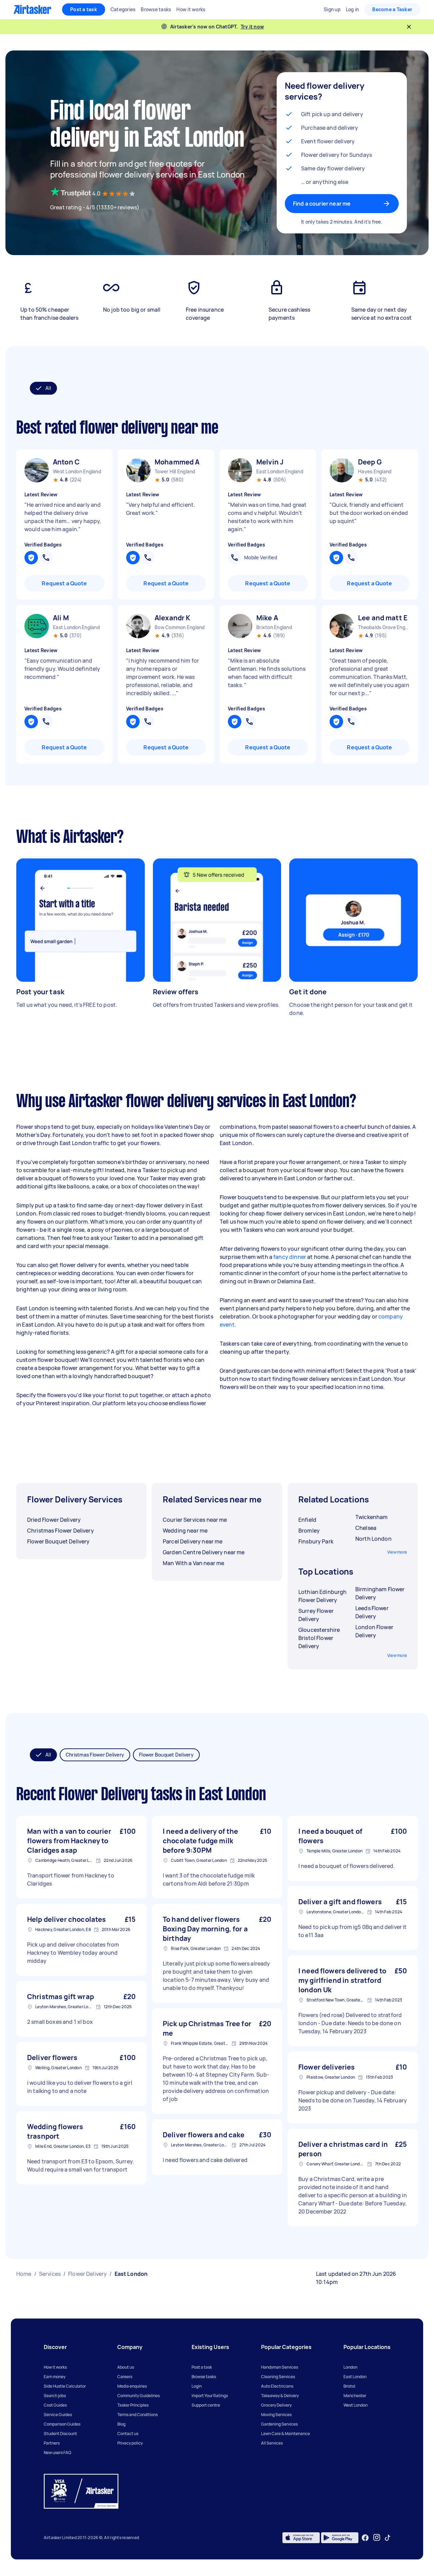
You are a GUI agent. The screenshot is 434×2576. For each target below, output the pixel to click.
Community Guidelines (139, 2396)
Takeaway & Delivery (280, 2396)
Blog (121, 2424)
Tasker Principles (133, 2405)
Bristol (349, 2386)
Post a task (84, 9)
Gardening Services (279, 2424)
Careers (125, 2377)
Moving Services (276, 2415)
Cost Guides (55, 2405)
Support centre (206, 2405)
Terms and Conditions (137, 2415)
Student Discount (60, 2434)
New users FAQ (57, 2453)
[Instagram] (377, 2538)
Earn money (55, 2377)
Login (197, 2386)
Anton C (66, 462)
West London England (77, 471)
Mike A (267, 618)
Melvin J (270, 462)
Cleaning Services (278, 2377)
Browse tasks (204, 2377)
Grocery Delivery (276, 2405)
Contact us (128, 2434)
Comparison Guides (62, 2424)
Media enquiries (132, 2386)
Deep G (370, 462)
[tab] (43, 388)
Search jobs (55, 2396)
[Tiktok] (388, 2538)
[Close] (409, 27)
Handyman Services (280, 2367)
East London (355, 2377)
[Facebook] (365, 2538)
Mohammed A (177, 462)
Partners (52, 2443)
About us (126, 2367)
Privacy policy (130, 2443)
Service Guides (58, 2415)
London (350, 2367)
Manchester (355, 2396)
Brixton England (274, 627)
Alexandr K (173, 618)
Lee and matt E (383, 618)
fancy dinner (290, 1257)
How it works (55, 2367)
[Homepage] (32, 9)
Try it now (252, 27)
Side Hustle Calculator (65, 2386)
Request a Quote (64, 583)
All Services (272, 2443)
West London (356, 2405)
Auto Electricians (277, 2386)
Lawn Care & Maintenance (285, 2434)
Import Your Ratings (210, 2396)
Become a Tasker (392, 9)
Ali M (61, 618)
